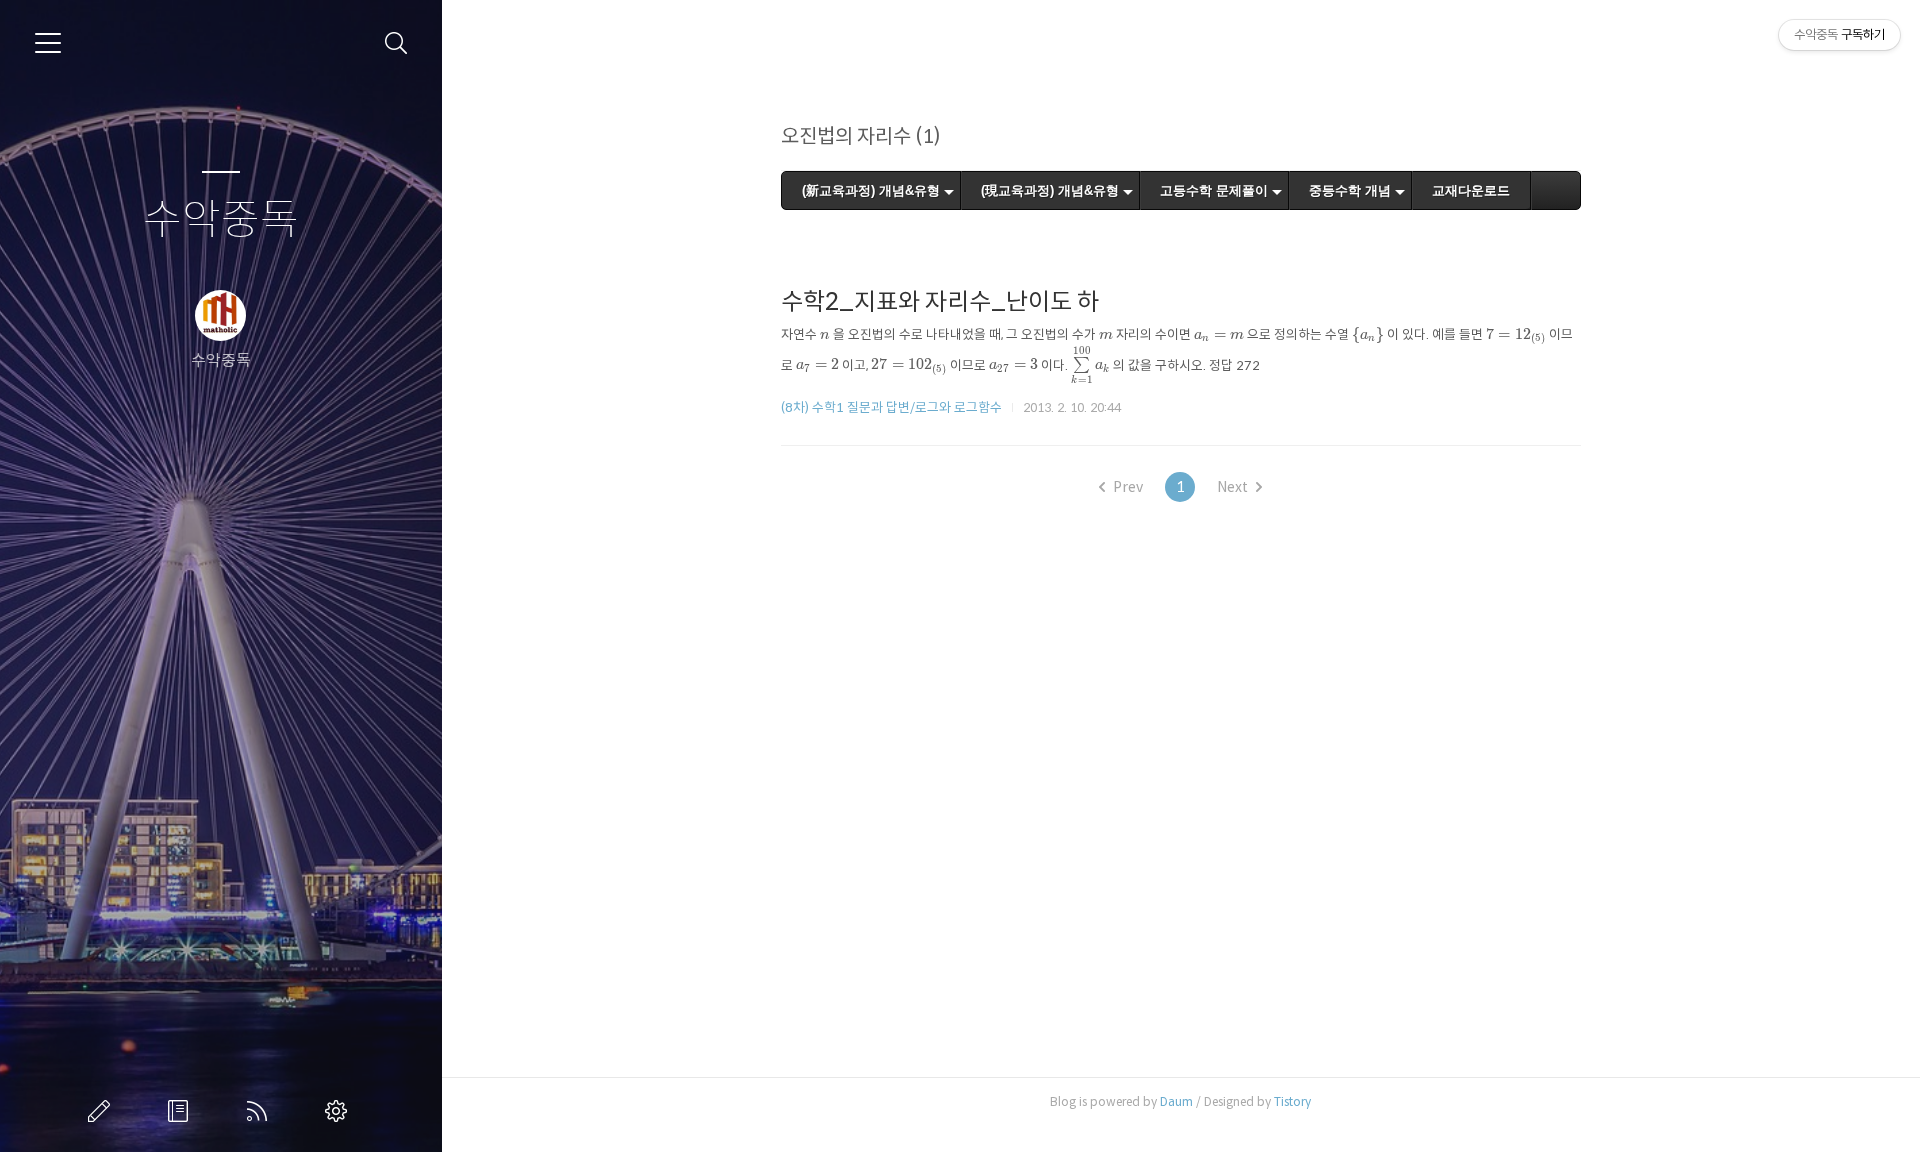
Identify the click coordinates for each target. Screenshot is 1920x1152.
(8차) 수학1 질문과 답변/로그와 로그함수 (891, 407)
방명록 (182, 1111)
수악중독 (221, 220)
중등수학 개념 (1350, 190)
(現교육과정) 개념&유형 (1050, 190)
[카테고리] (48, 43)
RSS (261, 1111)
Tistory (1292, 1101)
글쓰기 (103, 1111)
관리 (340, 1111)
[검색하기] (396, 43)
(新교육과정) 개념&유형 (871, 190)
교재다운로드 (1471, 190)
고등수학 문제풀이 (1214, 190)
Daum (1176, 1101)
